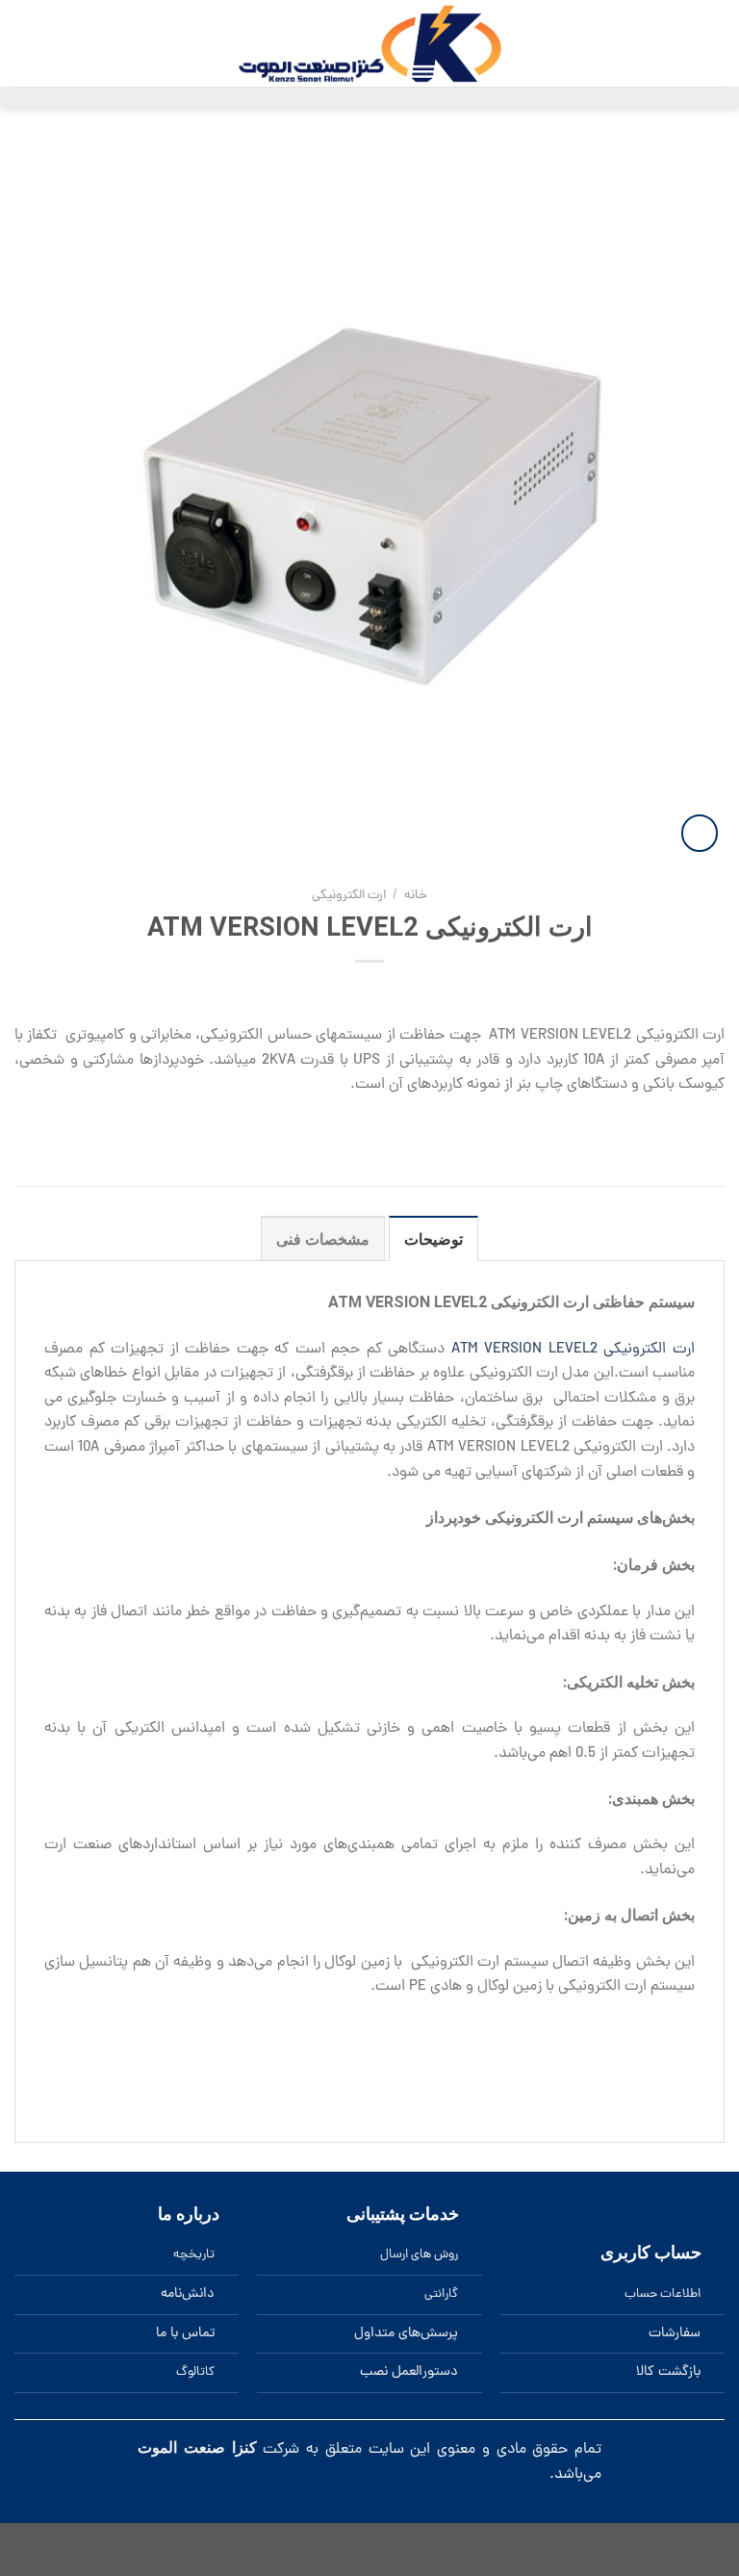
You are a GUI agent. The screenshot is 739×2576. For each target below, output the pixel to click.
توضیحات (433, 1239)
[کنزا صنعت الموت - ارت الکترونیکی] (369, 43)
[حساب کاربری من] (24, 43)
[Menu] (712, 44)
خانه (416, 896)
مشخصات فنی (323, 1239)
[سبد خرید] (104, 43)
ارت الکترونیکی (349, 896)
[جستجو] (53, 43)
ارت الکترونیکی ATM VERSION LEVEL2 (573, 1350)
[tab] (433, 1239)
